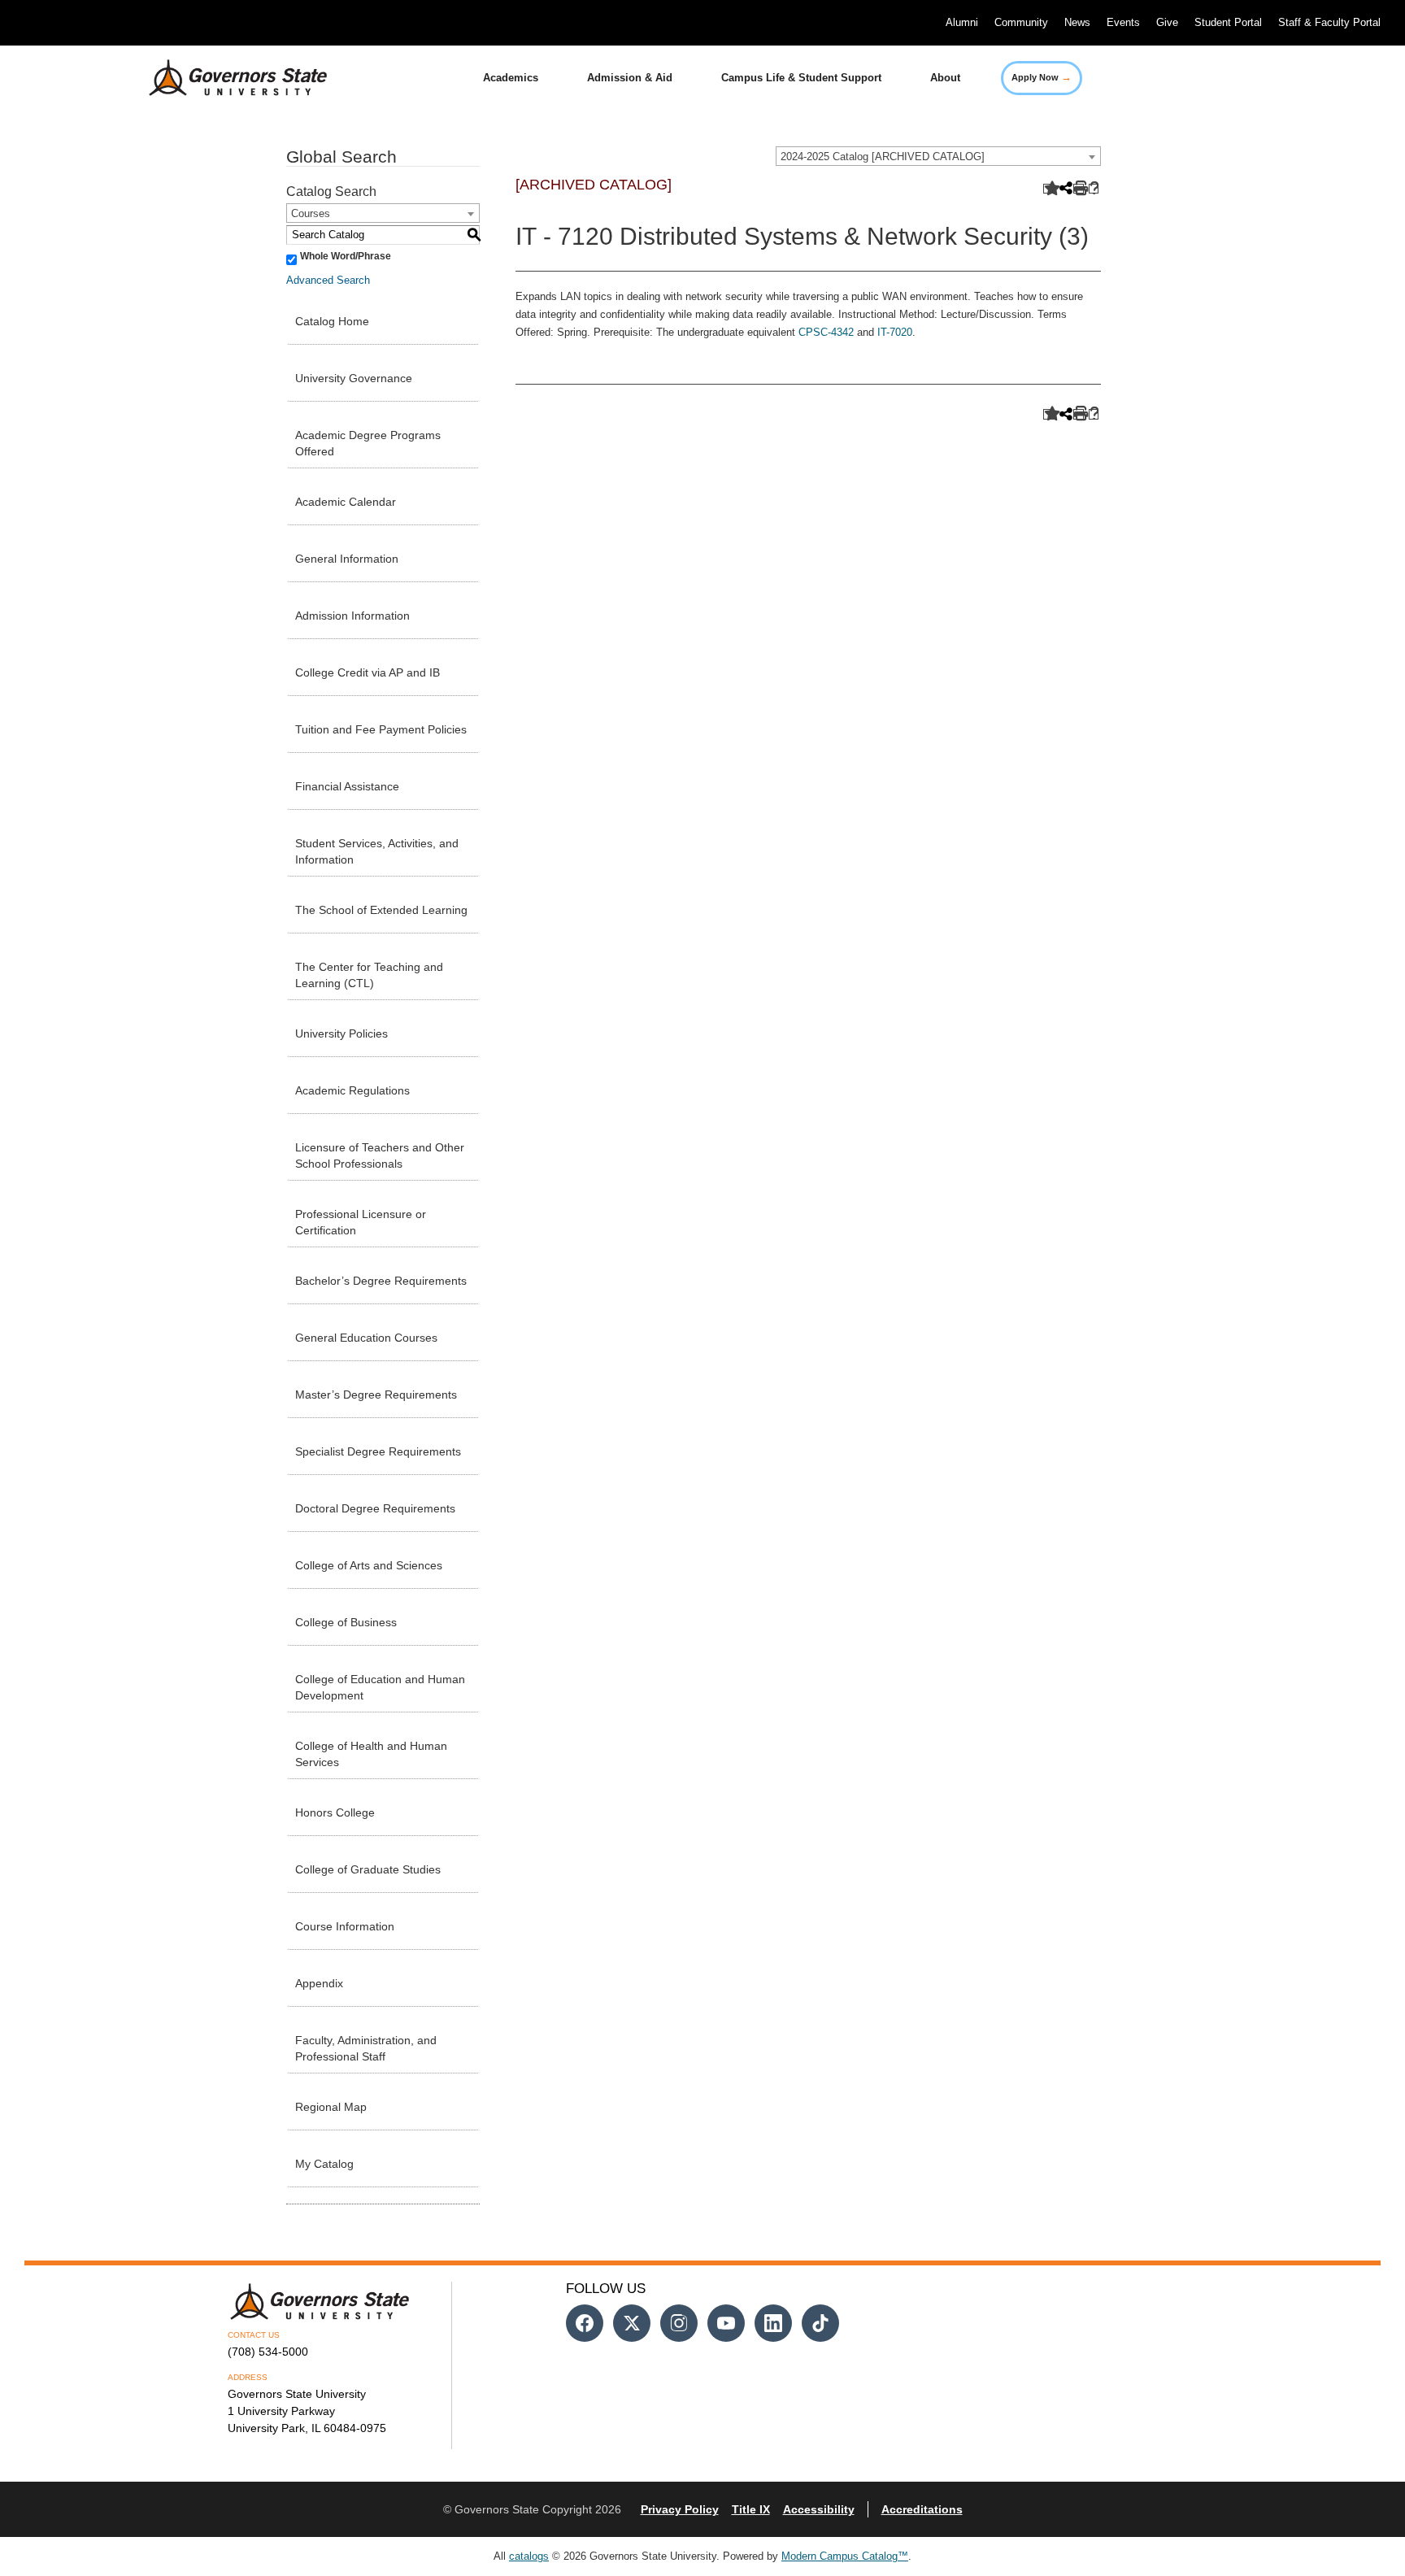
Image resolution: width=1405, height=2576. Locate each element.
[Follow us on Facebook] (585, 2323)
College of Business (346, 1622)
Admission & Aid (630, 78)
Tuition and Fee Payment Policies (381, 729)
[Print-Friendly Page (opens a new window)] (1079, 189)
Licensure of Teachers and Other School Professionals (380, 1155)
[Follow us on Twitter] (632, 2323)
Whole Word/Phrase (346, 256)
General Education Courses (366, 1338)
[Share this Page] (1064, 189)
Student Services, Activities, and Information (377, 851)
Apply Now (1042, 77)
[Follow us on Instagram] (679, 2323)
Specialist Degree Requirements (378, 1451)
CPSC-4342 (826, 332)
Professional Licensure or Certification (361, 1222)
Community (1021, 22)
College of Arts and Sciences (369, 1565)
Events (1123, 22)
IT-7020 (895, 332)
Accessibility (819, 2509)
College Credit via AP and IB (368, 672)
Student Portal (1228, 22)
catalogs (529, 2556)
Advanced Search (328, 280)
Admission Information (352, 616)
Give (1167, 22)
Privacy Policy (680, 2509)
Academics (511, 78)
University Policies (341, 1033)
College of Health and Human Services (371, 1754)
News (1077, 22)
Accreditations (922, 2509)
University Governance (354, 378)
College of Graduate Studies (368, 1869)
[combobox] (938, 156)
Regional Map (331, 2107)
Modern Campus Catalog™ (845, 2556)
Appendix (319, 1983)
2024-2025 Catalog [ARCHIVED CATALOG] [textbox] (883, 157)
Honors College (335, 1812)
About (945, 78)
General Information (347, 559)
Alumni (962, 22)
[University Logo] (225, 78)
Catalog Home (332, 321)
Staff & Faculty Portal (1329, 22)
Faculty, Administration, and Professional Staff (366, 2048)
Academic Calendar (346, 502)
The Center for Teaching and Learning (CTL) (369, 975)
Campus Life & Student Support (801, 78)
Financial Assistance (347, 786)
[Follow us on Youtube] (726, 2323)
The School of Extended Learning (381, 910)
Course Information (345, 1926)
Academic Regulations (352, 1090)
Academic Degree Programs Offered (368, 443)
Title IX (751, 2509)
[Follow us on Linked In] (773, 2323)
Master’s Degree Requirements (376, 1395)
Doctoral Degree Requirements (375, 1508)
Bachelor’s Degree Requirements (381, 1281)
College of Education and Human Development (380, 1687)
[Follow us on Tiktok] (820, 2323)
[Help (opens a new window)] (1094, 189)
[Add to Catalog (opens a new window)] (1048, 189)
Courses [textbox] (311, 213)
